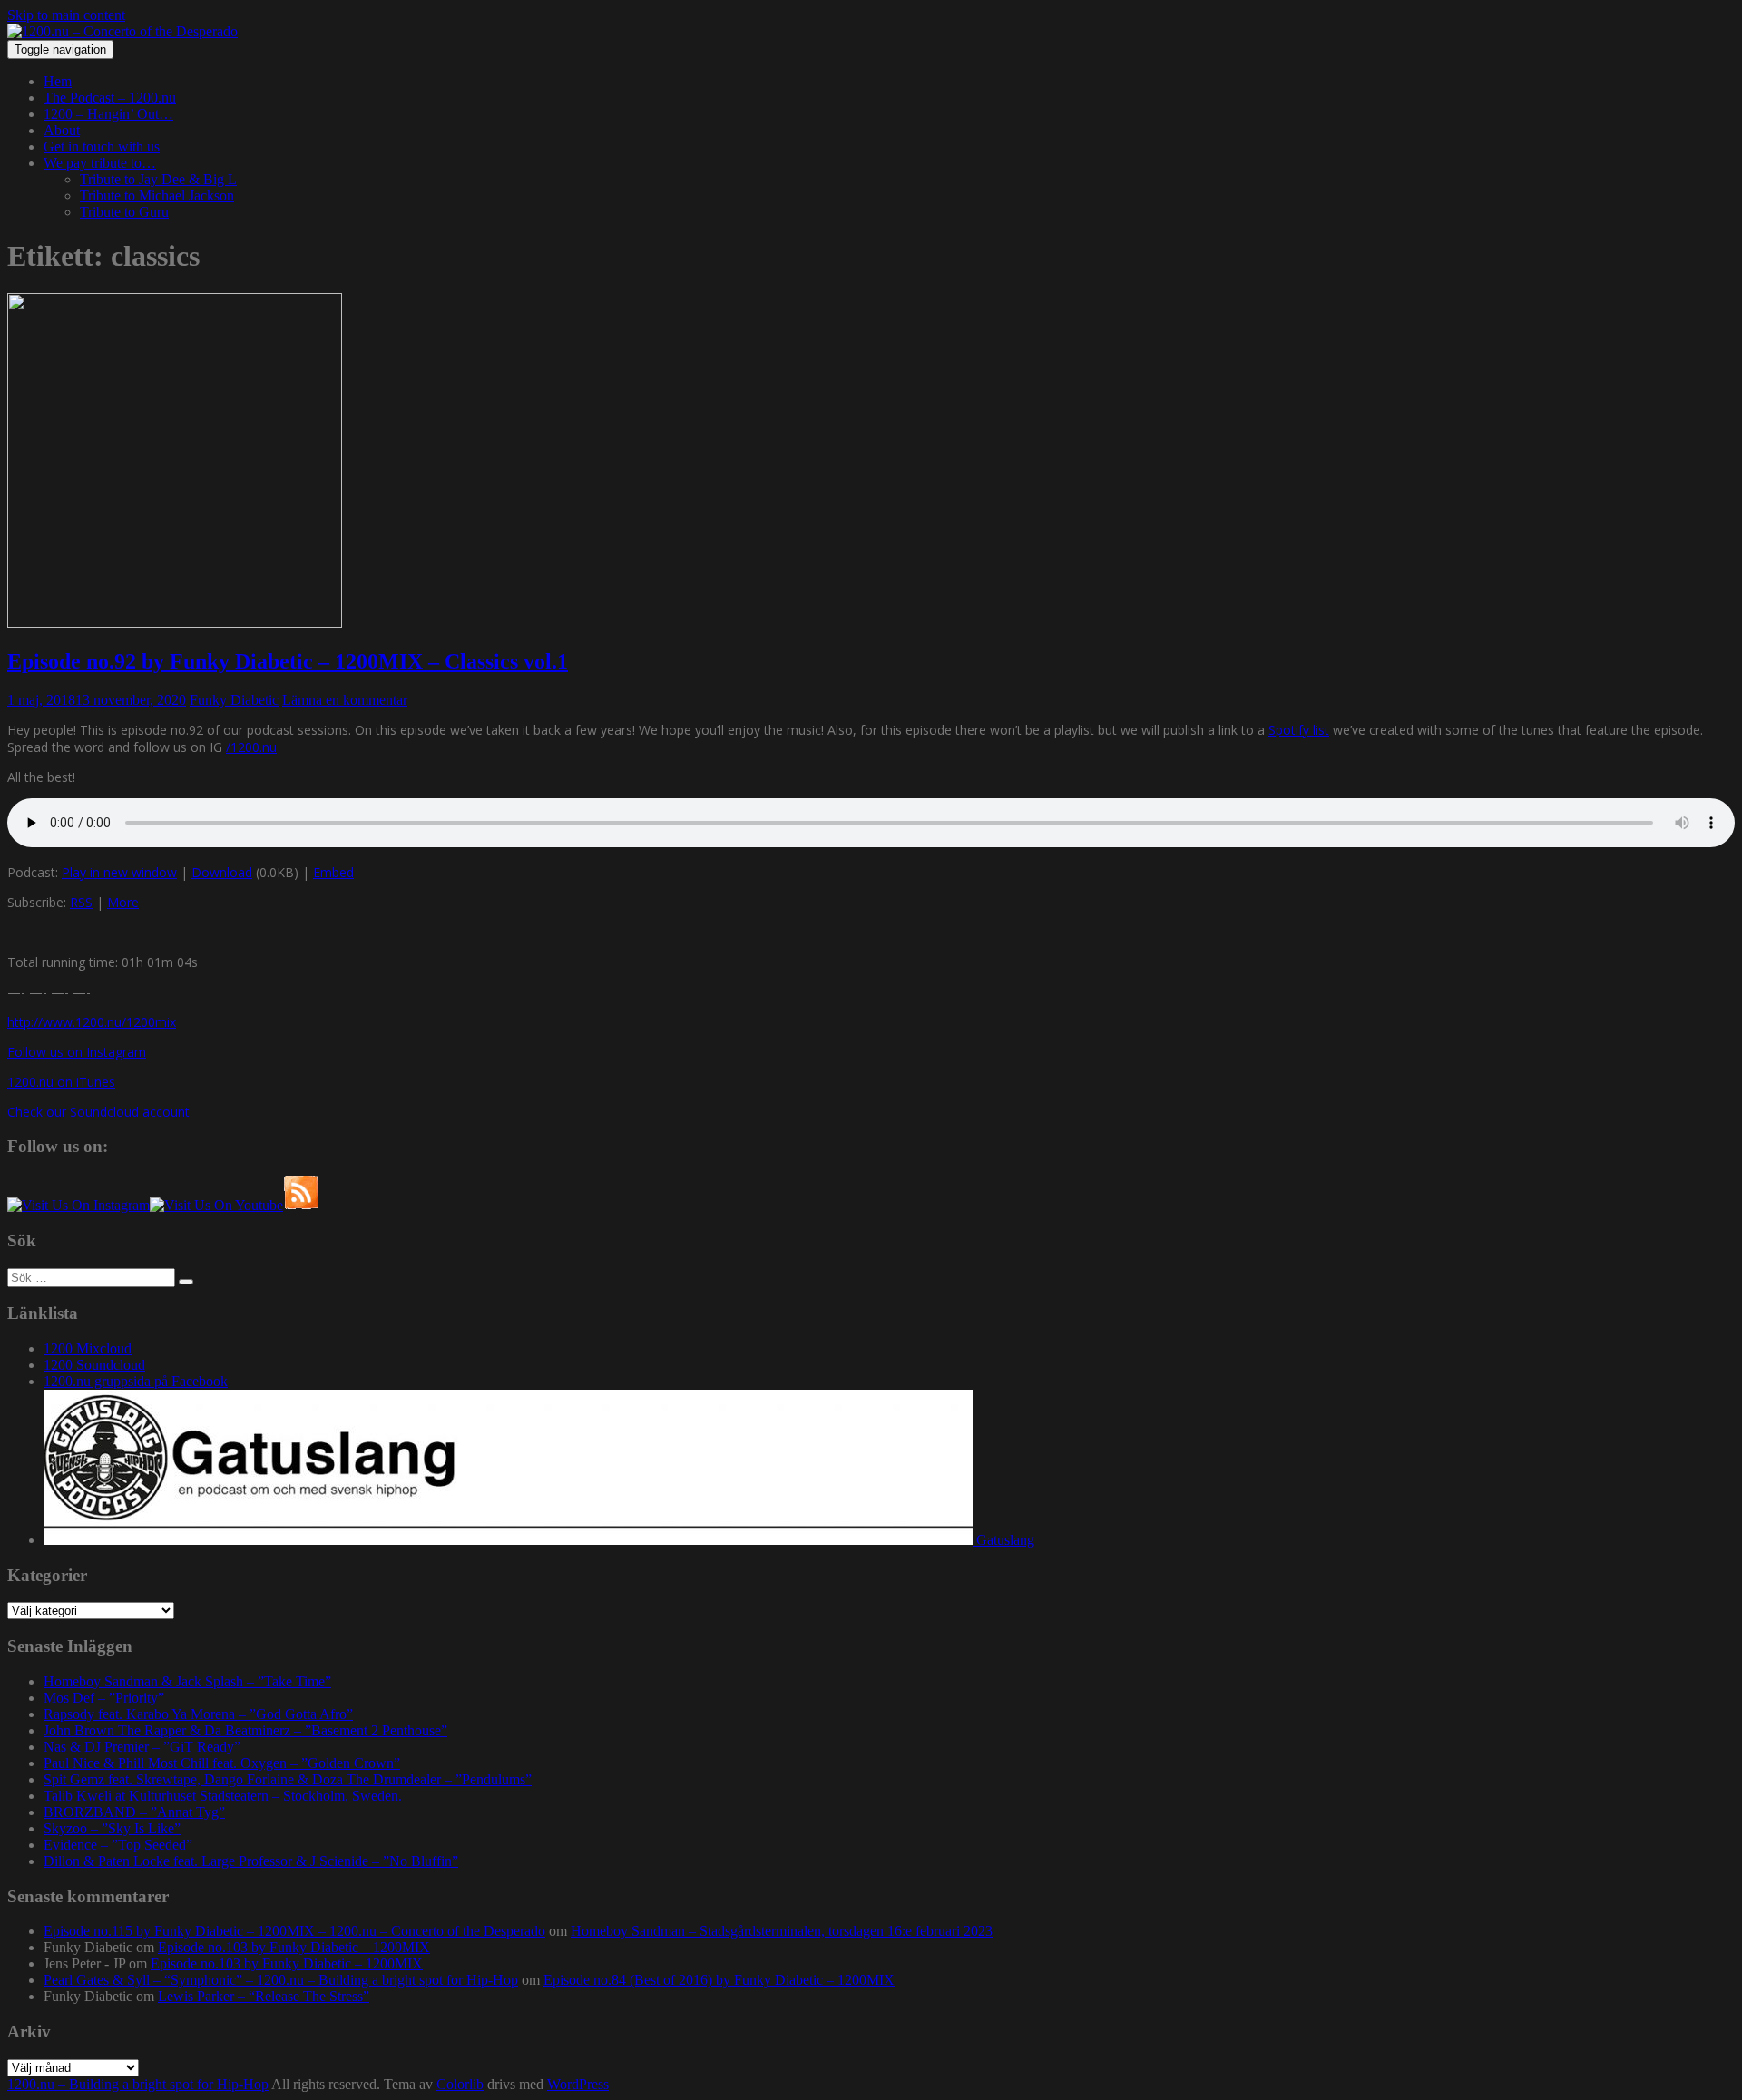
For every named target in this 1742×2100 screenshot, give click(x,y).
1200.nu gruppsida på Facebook (136, 1381)
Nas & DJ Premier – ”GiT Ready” (142, 1747)
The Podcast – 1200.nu (110, 98)
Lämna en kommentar (345, 700)
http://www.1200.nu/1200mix (92, 1022)
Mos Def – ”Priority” (104, 1698)
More (123, 902)
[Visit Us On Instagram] (78, 1205)
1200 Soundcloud (94, 1365)
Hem (58, 81)
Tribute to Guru (124, 212)
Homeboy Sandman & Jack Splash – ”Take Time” (187, 1681)
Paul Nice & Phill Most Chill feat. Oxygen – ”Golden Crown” (222, 1763)
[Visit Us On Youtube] (216, 1205)
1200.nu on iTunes (61, 1082)
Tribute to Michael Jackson (157, 195)
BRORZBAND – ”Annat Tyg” (134, 1812)
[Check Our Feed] (301, 1205)
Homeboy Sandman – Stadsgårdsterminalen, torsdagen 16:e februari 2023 (782, 1931)
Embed (333, 872)
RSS (81, 902)
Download (222, 872)
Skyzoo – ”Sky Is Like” (112, 1828)
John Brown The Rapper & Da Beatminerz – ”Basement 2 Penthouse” (245, 1730)
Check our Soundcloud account (98, 1112)
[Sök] (186, 1282)
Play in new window (119, 872)
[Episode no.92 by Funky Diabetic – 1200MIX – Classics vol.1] (175, 623)
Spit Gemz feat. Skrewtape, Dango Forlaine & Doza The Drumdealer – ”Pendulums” (288, 1779)
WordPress (578, 2084)
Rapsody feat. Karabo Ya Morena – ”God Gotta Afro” (198, 1714)
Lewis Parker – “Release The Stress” (264, 1996)
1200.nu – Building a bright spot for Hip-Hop (138, 2084)
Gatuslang (1003, 1540)
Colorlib (460, 2084)
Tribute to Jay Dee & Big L (158, 179)
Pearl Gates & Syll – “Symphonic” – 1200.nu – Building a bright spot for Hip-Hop (281, 1980)
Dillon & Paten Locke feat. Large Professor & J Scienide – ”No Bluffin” (251, 1861)
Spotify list (1299, 730)
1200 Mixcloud (88, 1348)
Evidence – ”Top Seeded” (118, 1845)
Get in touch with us (102, 147)
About (62, 130)
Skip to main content (66, 15)
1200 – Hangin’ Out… (108, 114)
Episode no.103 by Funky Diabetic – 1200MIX (294, 1947)
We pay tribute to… (100, 163)
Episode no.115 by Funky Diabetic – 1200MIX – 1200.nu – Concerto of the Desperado (294, 1931)
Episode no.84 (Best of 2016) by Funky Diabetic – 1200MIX (719, 1980)
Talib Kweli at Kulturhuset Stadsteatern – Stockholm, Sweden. (223, 1796)
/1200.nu (251, 747)
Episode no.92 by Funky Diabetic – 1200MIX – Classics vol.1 (288, 661)
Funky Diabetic (234, 700)
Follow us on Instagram (77, 1052)
